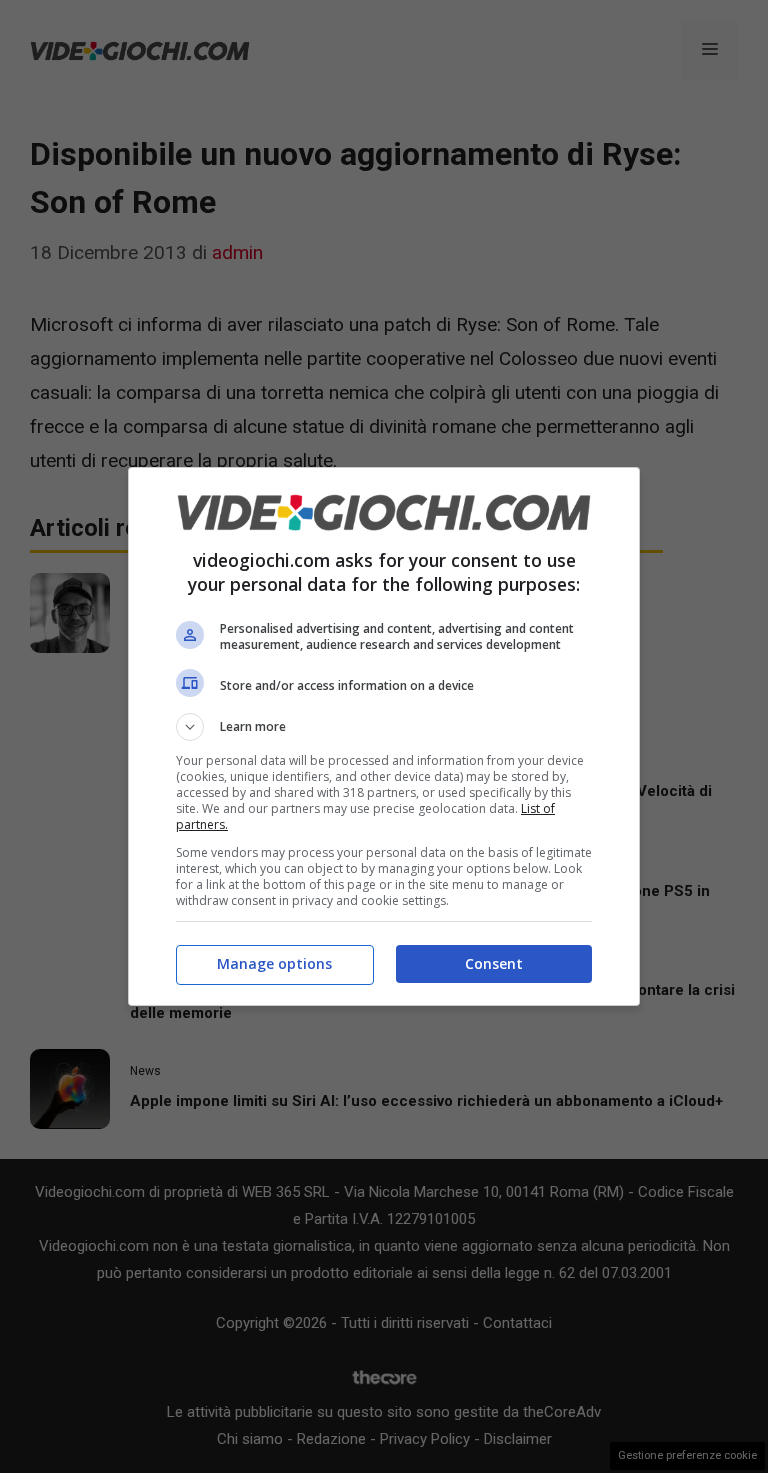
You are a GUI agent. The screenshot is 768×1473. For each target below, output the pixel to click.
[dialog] (384, 736)
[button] (384, 727)
